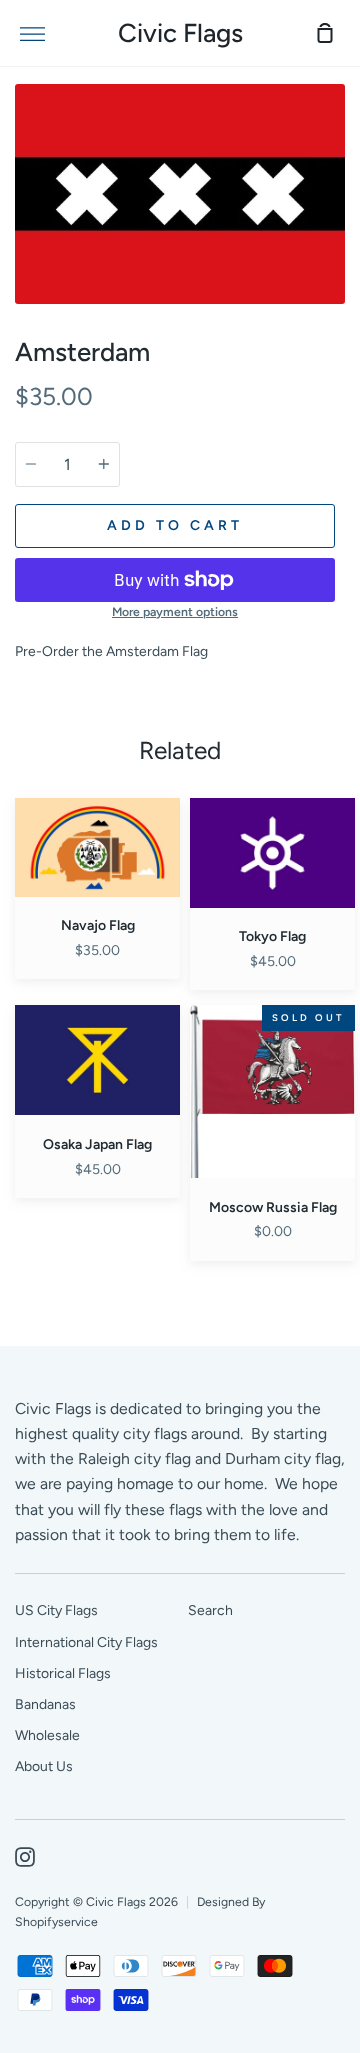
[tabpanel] (180, 194)
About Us (44, 1766)
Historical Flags (63, 1673)
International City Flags (86, 1642)
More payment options (175, 611)
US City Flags (56, 1610)
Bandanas (45, 1704)
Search (210, 1610)
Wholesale (47, 1735)
